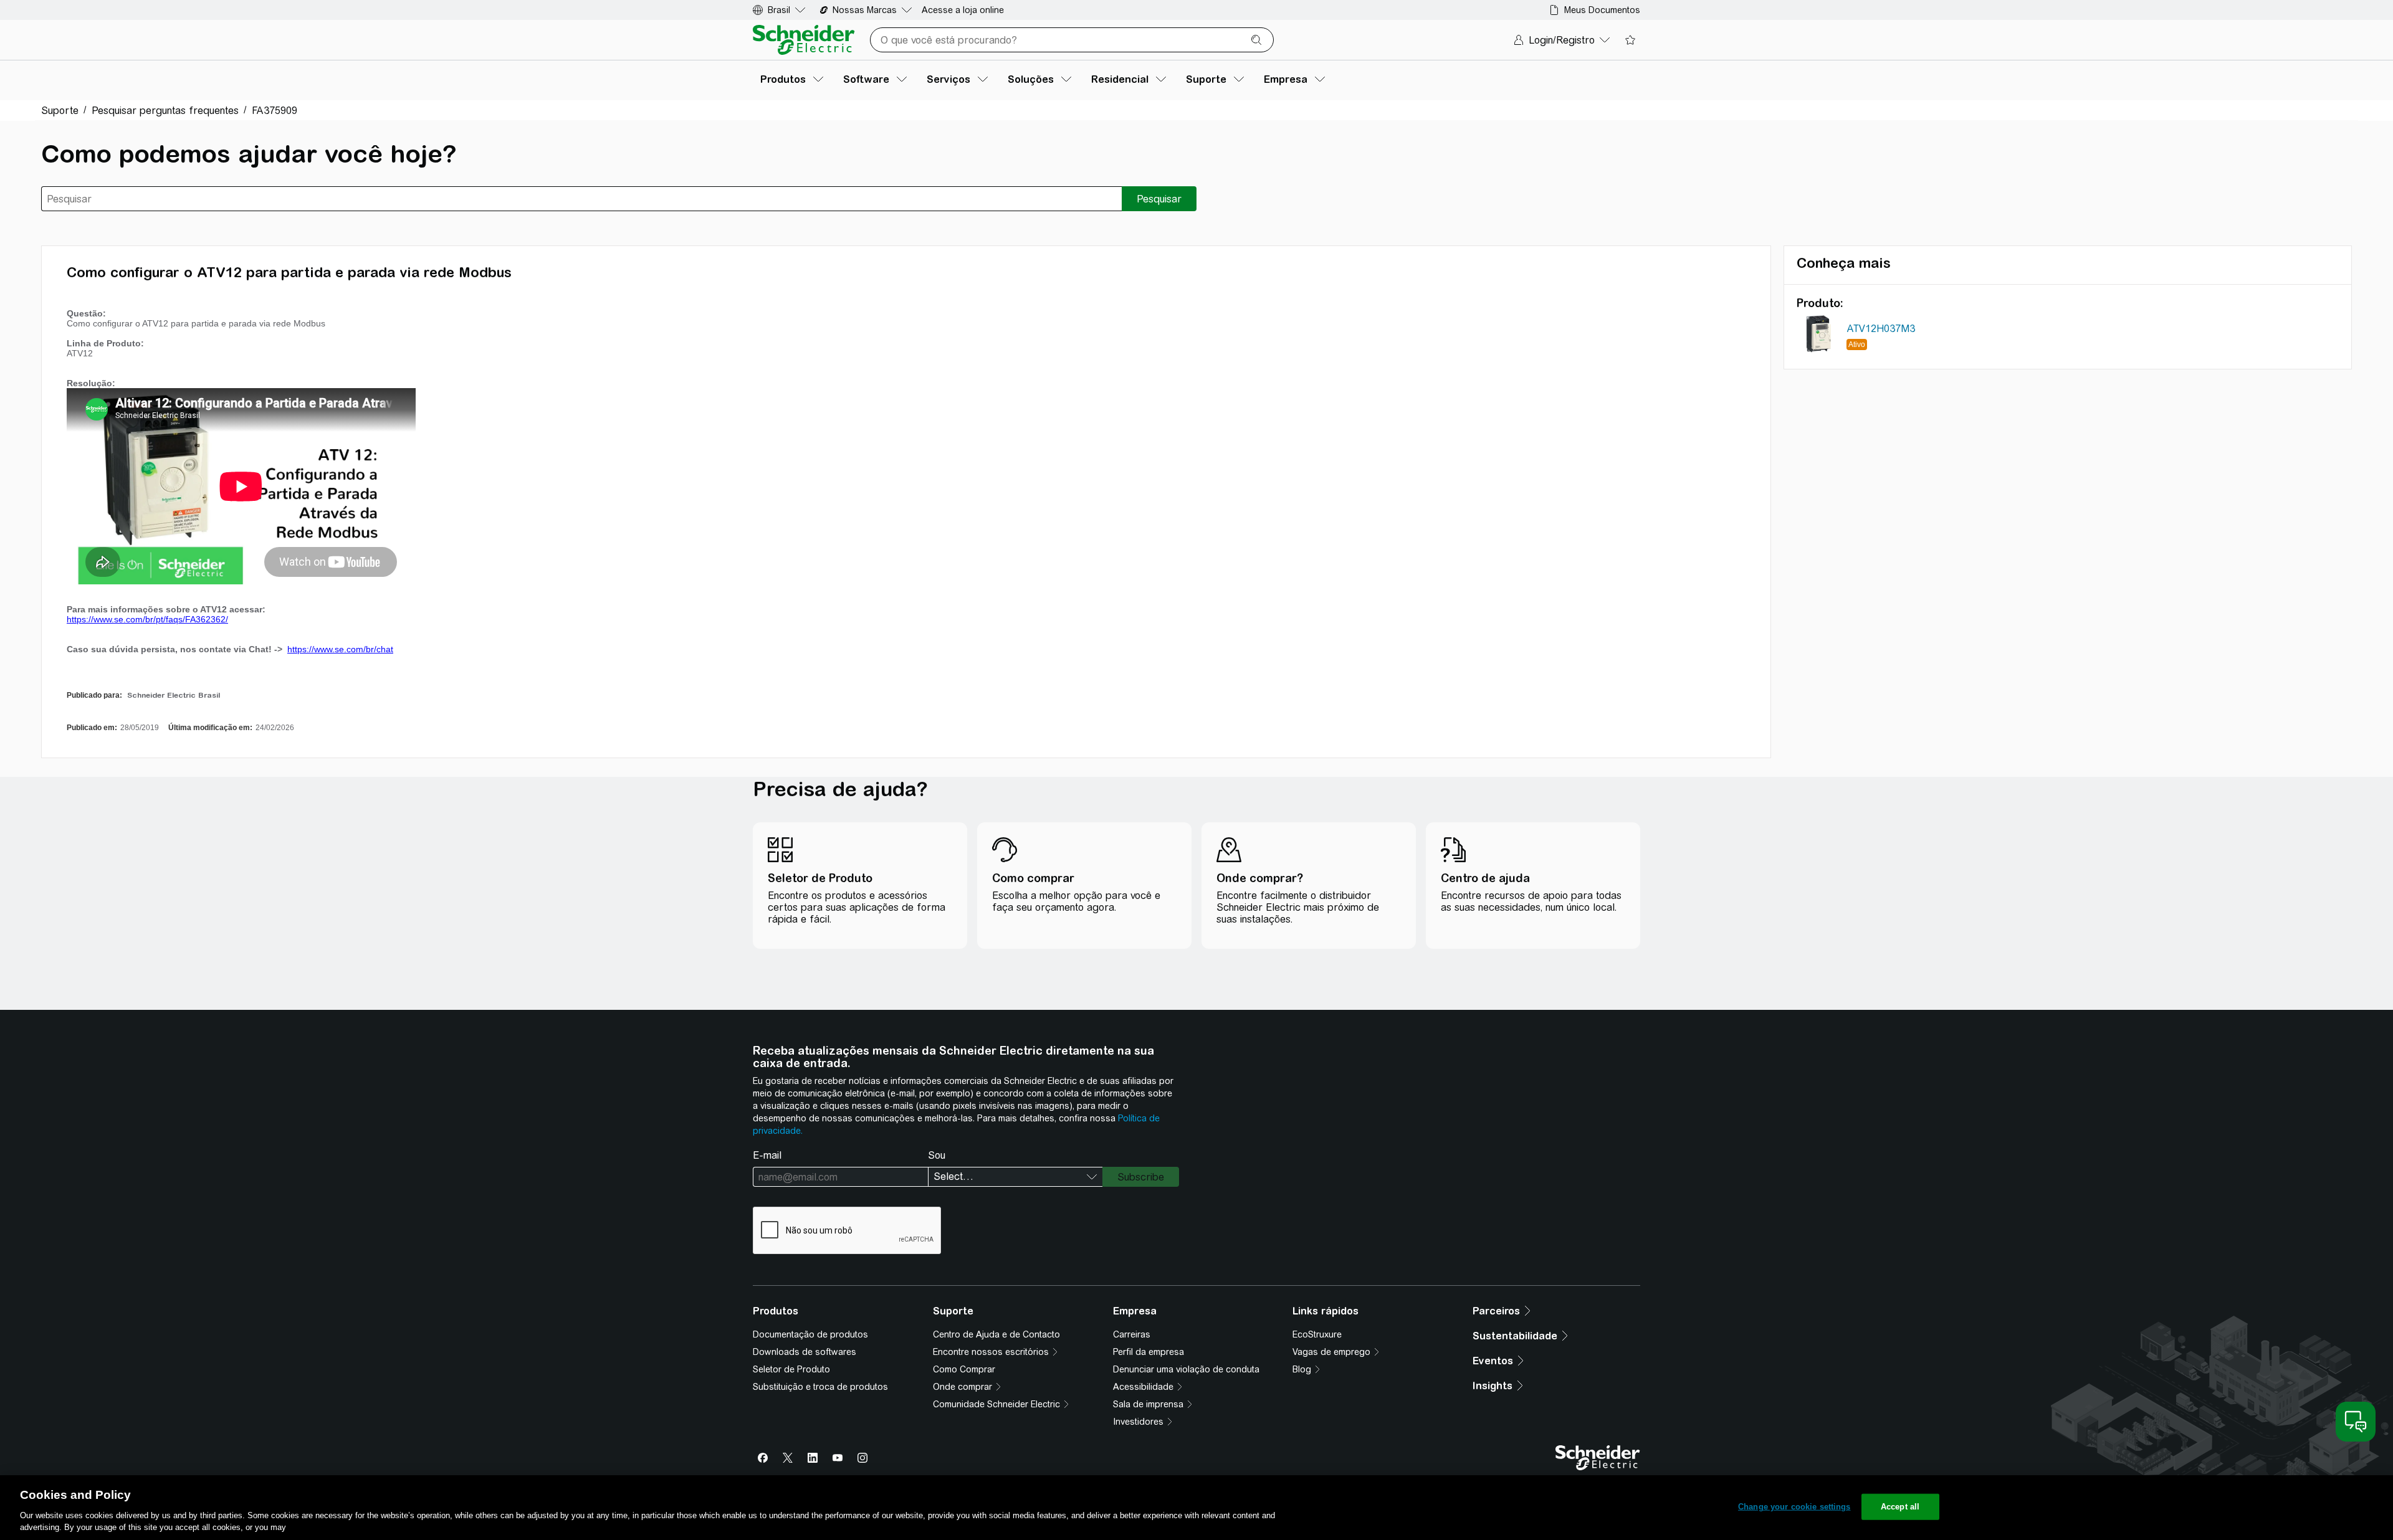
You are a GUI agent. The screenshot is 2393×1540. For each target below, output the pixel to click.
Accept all (1900, 1507)
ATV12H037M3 (1881, 329)
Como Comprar (964, 1369)
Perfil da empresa (1149, 1352)
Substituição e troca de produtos (820, 1387)
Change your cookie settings (1794, 1507)
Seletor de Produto (791, 1369)
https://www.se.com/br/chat (340, 649)
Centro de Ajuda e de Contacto (996, 1334)
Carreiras (1132, 1334)
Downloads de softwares (805, 1352)
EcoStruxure (1317, 1334)
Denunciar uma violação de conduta (1186, 1369)
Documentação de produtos (810, 1334)
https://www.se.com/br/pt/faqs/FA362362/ (147, 619)
